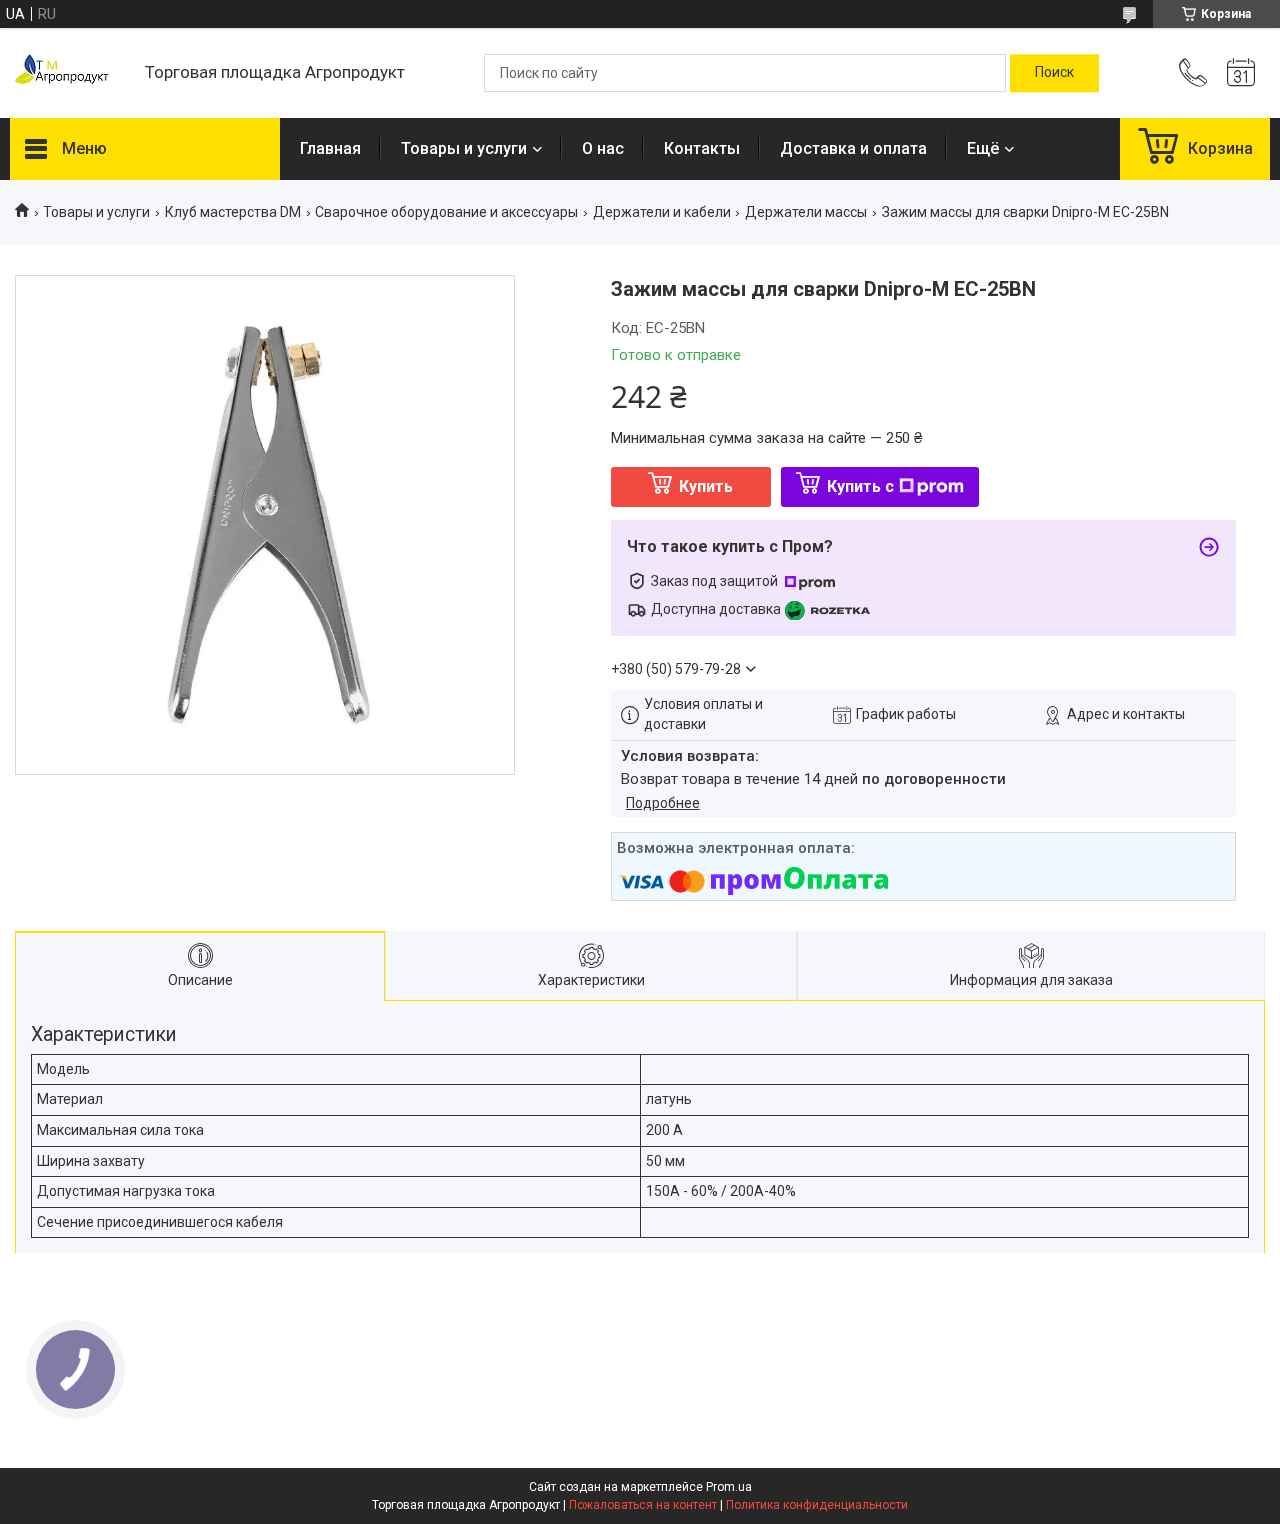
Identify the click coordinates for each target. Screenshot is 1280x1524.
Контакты (702, 148)
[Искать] (1054, 73)
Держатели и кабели (662, 212)
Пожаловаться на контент (643, 1505)
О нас (603, 148)
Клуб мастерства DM (233, 212)
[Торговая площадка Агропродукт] (67, 73)
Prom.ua (729, 1487)
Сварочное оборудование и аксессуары (446, 212)
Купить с (860, 486)
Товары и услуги (464, 148)
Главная (330, 148)
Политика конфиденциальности (817, 1505)
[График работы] (1241, 73)
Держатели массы (806, 212)
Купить (706, 486)
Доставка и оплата (853, 148)
